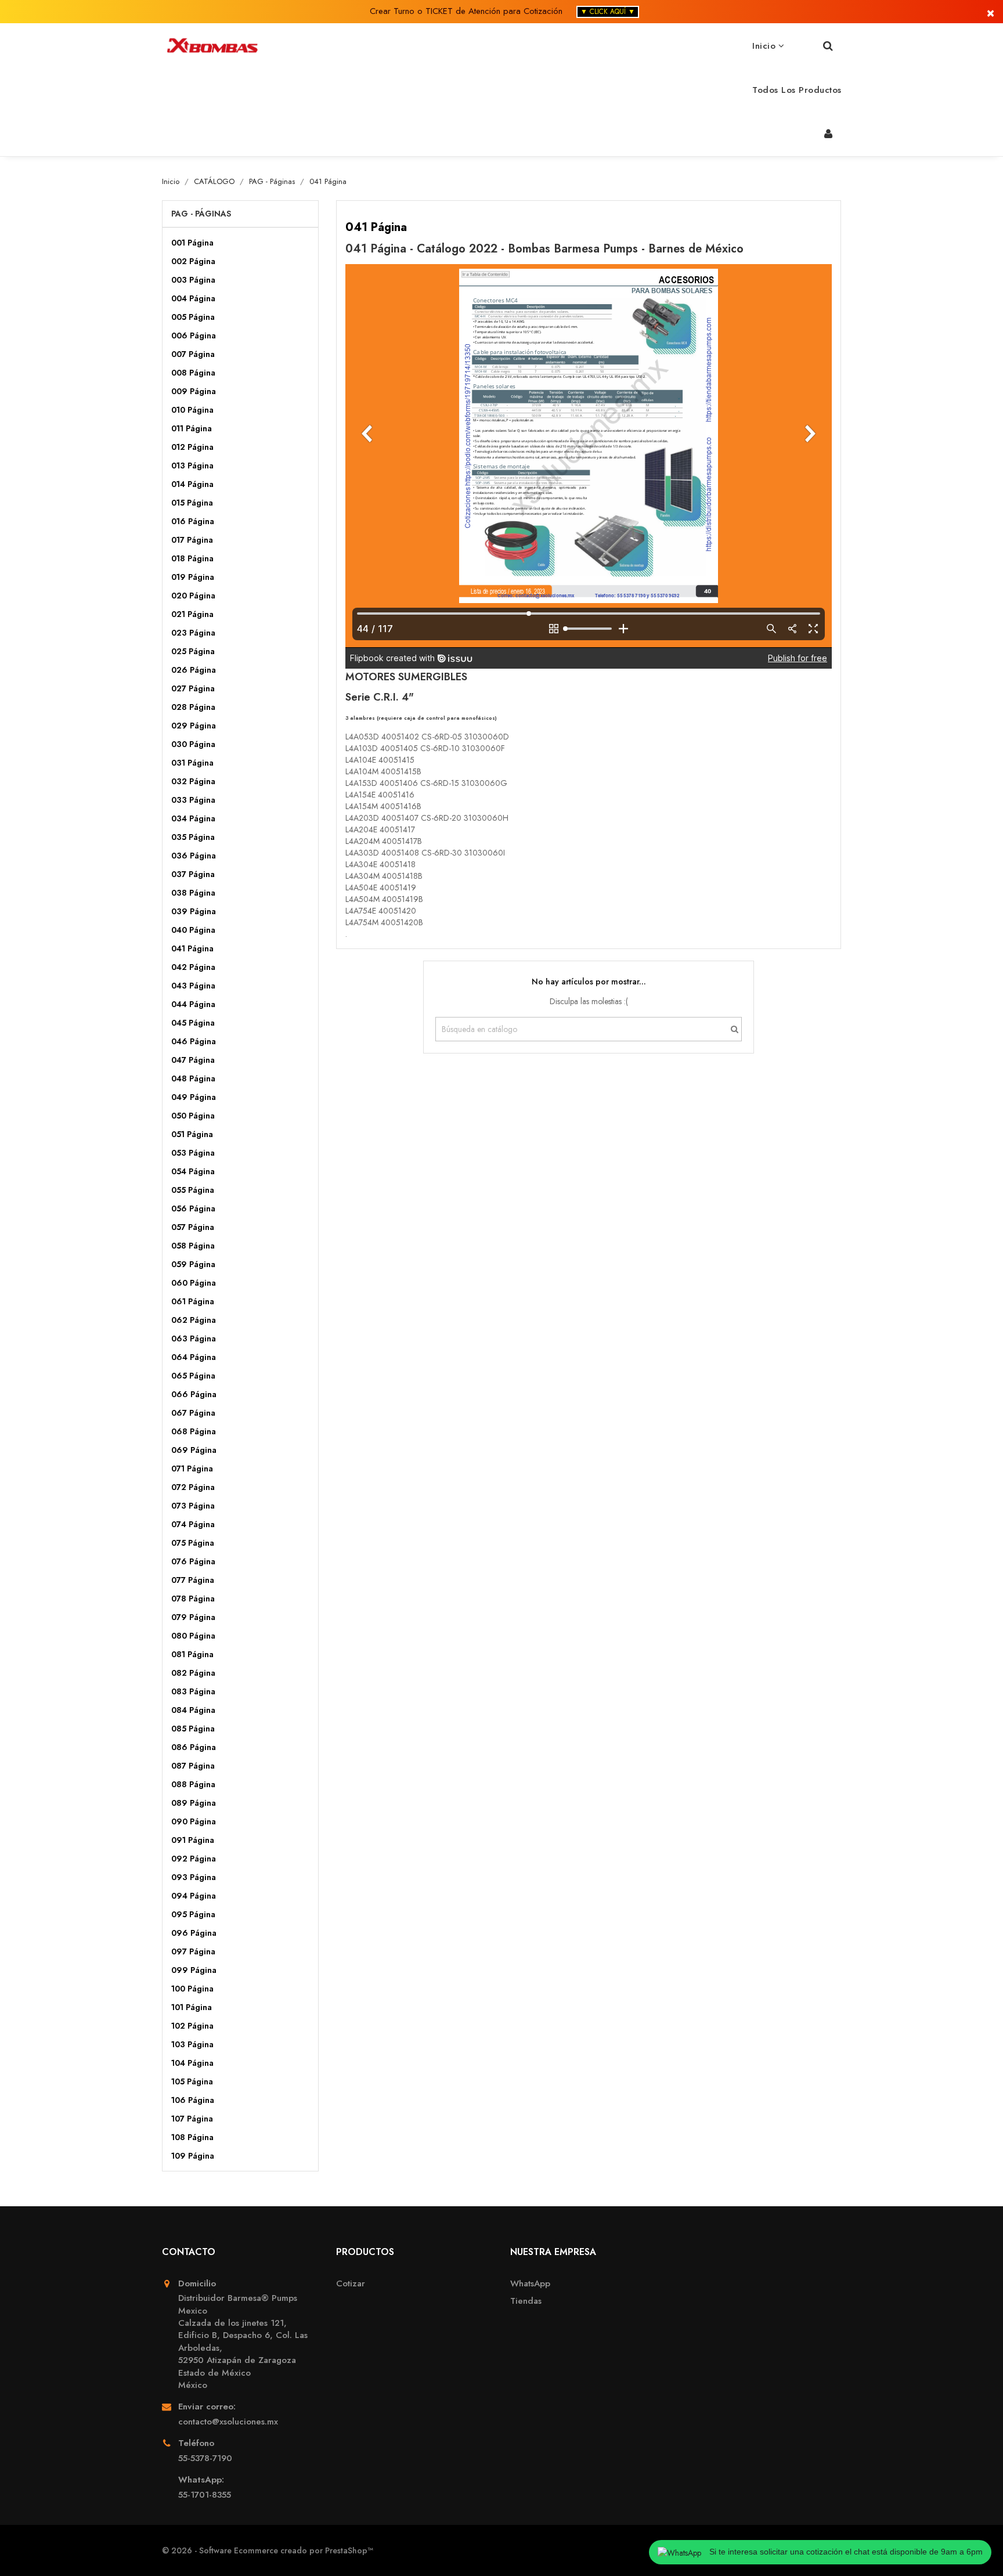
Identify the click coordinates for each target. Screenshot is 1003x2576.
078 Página (193, 1599)
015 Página (192, 503)
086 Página (194, 1747)
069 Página (194, 1450)
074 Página (193, 1524)
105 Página (192, 2081)
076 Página (193, 1561)
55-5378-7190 (205, 2458)
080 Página (193, 1636)
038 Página (193, 893)
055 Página (193, 1190)
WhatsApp (530, 2284)
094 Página (194, 1896)
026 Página (194, 670)
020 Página (193, 596)
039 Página (194, 911)
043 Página (193, 986)
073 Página (193, 1506)
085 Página (193, 1729)
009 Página (194, 391)
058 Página (193, 1246)
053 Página (193, 1153)
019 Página (193, 577)
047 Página (193, 1060)
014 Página (192, 484)
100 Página (192, 1989)
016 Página (193, 521)
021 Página (192, 614)
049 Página (194, 1097)
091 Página (193, 1840)
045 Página (193, 1023)
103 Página (192, 2044)
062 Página (194, 1320)
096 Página (194, 1933)
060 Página (194, 1283)
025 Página (193, 651)
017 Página (192, 540)
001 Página (192, 243)
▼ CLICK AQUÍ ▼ (608, 12)
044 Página (193, 1004)
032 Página (193, 781)
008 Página (193, 373)
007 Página (193, 354)
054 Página (193, 1171)
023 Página (193, 633)
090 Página (194, 1821)
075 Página (193, 1543)
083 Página (193, 1691)
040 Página (193, 930)
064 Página (194, 1357)
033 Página (193, 800)
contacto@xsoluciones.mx (228, 2422)
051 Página (192, 1134)
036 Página (194, 856)
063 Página (194, 1338)
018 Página (192, 558)
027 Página (193, 688)
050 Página (193, 1116)
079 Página (193, 1617)
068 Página (194, 1431)
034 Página (193, 818)
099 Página (194, 1970)
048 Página (193, 1078)
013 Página (192, 466)
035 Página (193, 837)
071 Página (192, 1469)
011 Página (192, 428)
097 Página (193, 1951)
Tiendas (526, 2301)
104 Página (192, 2063)
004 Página (193, 298)
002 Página (193, 261)
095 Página (193, 1914)
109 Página (193, 2156)
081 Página (192, 1654)
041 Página (192, 948)
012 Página (192, 447)
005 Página (193, 317)
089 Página (194, 1803)
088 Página (193, 1784)
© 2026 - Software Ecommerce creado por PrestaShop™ (268, 2550)
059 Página (193, 1264)
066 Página (194, 1394)
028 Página (193, 707)
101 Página (192, 2007)
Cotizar (351, 2284)
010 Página (192, 410)
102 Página (192, 2026)
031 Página (192, 763)
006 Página (194, 335)
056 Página (193, 1208)
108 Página (192, 2137)
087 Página (193, 1766)
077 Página (193, 1580)
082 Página (193, 1673)
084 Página (193, 1710)
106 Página (193, 2100)
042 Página (193, 967)
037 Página (193, 874)
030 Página (193, 744)
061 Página (193, 1301)
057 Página (193, 1227)
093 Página (194, 1877)
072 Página (193, 1487)
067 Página (193, 1413)
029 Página (194, 726)
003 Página (193, 280)
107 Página (192, 2119)
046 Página (194, 1041)
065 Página (193, 1376)
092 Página (194, 1859)
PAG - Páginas (201, 214)
